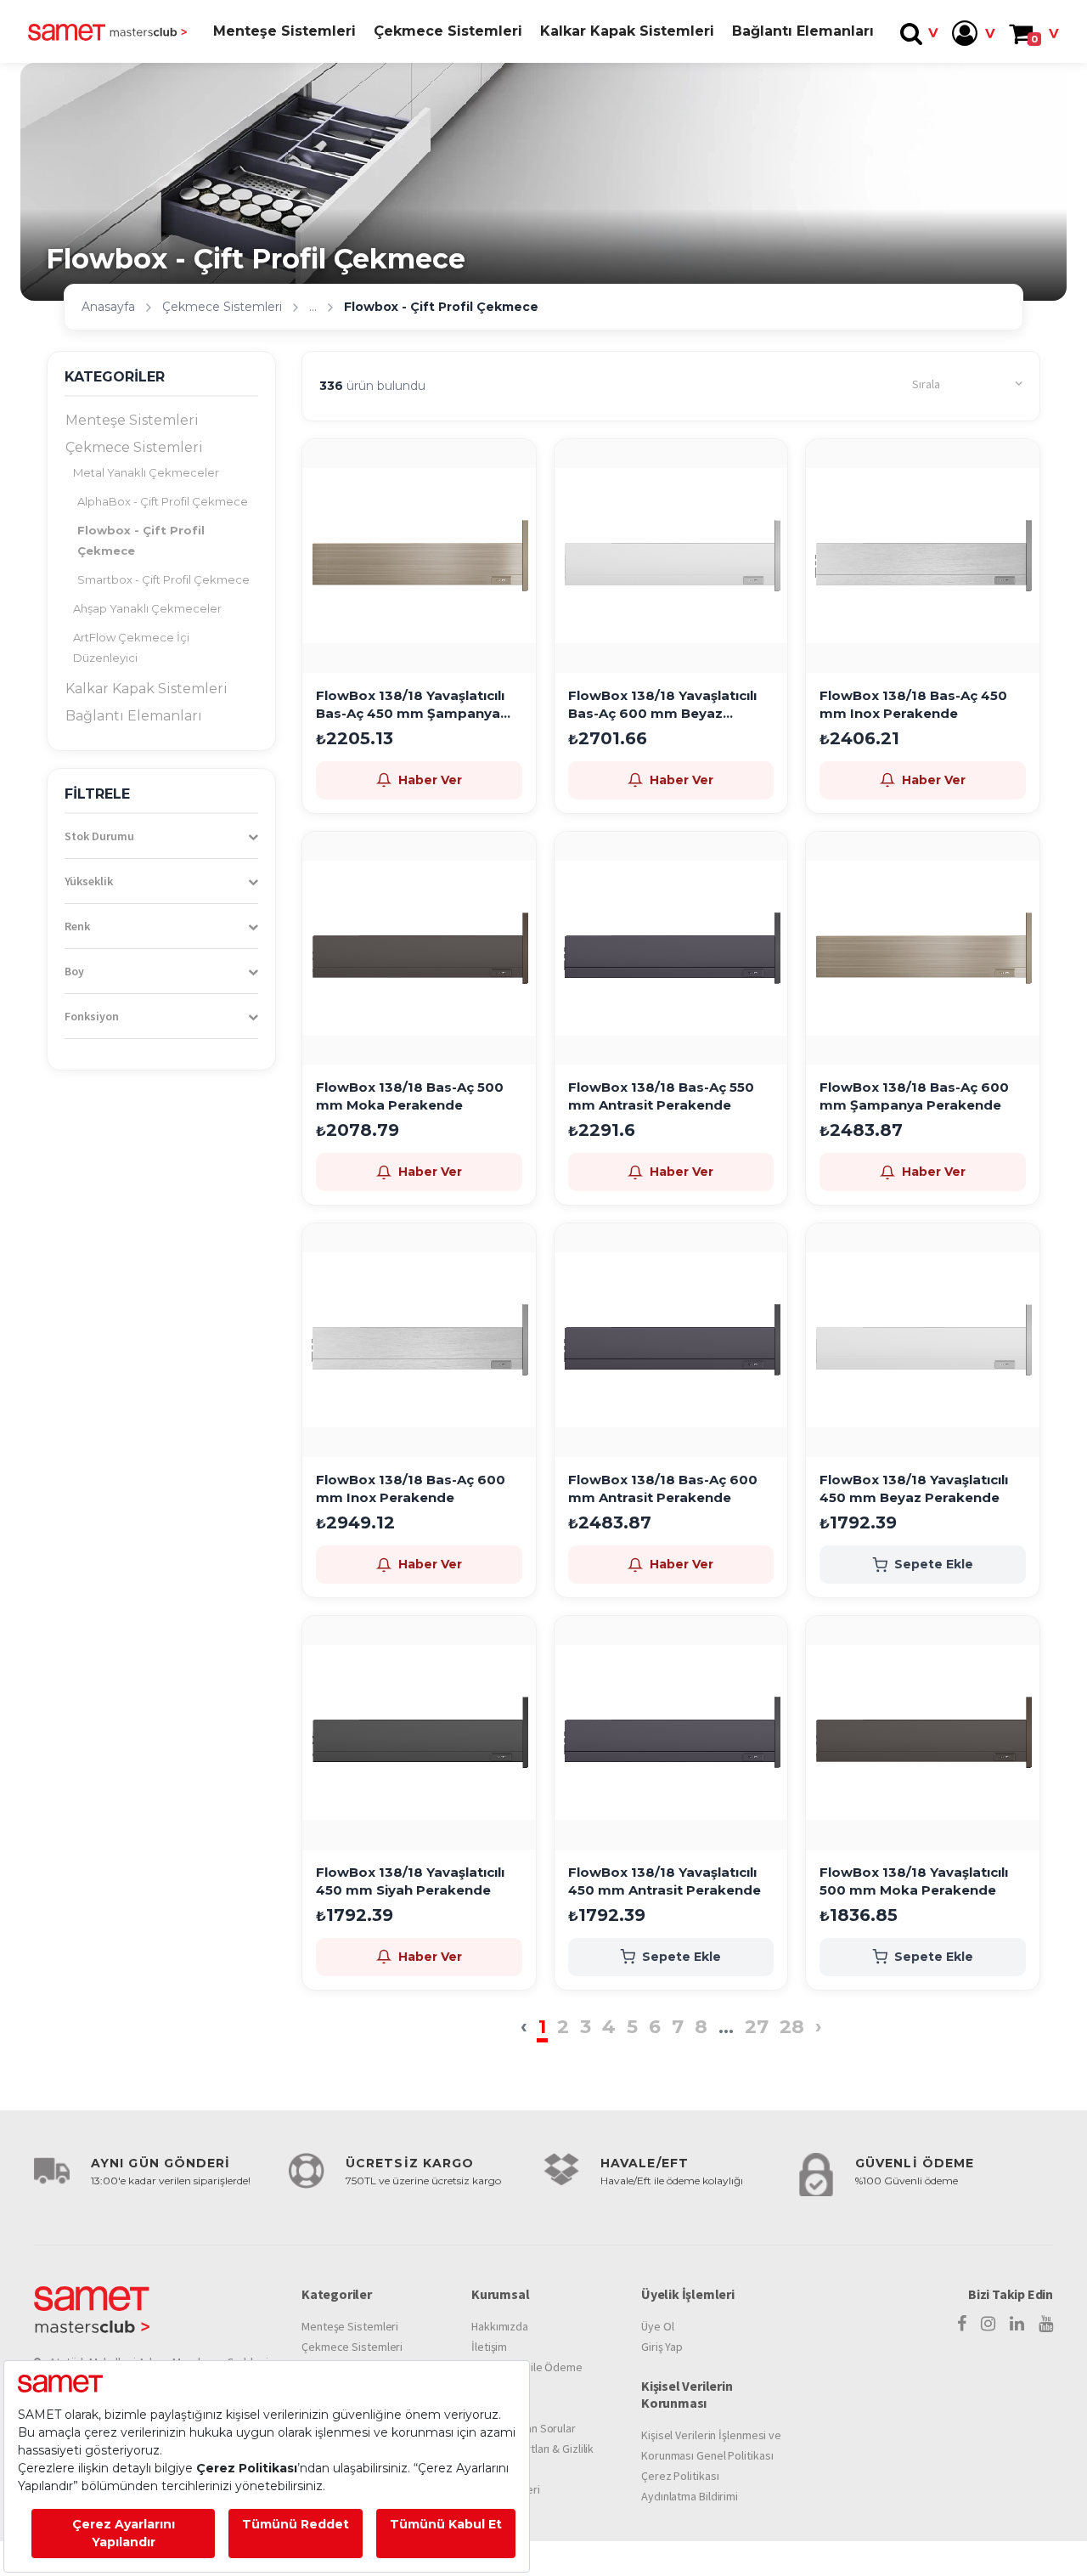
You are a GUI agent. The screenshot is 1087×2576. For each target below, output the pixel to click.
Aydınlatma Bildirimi (690, 2496)
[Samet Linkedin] (1017, 2324)
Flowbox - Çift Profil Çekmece (141, 540)
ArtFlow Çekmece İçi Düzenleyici (131, 647)
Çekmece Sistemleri (448, 31)
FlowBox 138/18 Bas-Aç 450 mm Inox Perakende (913, 704)
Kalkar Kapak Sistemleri (627, 31)
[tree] (161, 568)
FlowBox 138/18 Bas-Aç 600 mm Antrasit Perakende (663, 1489)
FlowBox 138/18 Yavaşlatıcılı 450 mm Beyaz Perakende (914, 1489)
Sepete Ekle (934, 1564)
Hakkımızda (500, 2326)
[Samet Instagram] (988, 2324)
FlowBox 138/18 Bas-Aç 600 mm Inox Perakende (411, 1489)
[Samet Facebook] (962, 2324)
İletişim (489, 2347)
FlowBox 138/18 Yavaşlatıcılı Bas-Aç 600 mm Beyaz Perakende (662, 705)
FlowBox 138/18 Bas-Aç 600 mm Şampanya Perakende (914, 1096)
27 (757, 2027)
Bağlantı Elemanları (803, 31)
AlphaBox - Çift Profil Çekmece (163, 501)
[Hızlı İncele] (517, 507)
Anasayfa (108, 307)
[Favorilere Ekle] (517, 466)
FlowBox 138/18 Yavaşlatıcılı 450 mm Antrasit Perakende (665, 1881)
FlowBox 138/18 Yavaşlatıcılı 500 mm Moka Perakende (914, 1881)
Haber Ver (430, 780)
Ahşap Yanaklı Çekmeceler (147, 608)
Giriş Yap (662, 2347)
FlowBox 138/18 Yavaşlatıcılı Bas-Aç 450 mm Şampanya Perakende (410, 705)
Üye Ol (657, 2326)
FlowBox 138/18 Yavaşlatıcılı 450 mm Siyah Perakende (410, 1881)
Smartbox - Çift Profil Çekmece (163, 579)
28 (792, 2027)
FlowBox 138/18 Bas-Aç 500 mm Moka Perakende (410, 1096)
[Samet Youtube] (1046, 2324)
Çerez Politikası (680, 2476)
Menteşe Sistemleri (284, 31)
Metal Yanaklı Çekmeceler (146, 472)
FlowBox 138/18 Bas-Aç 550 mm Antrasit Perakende (661, 1096)
